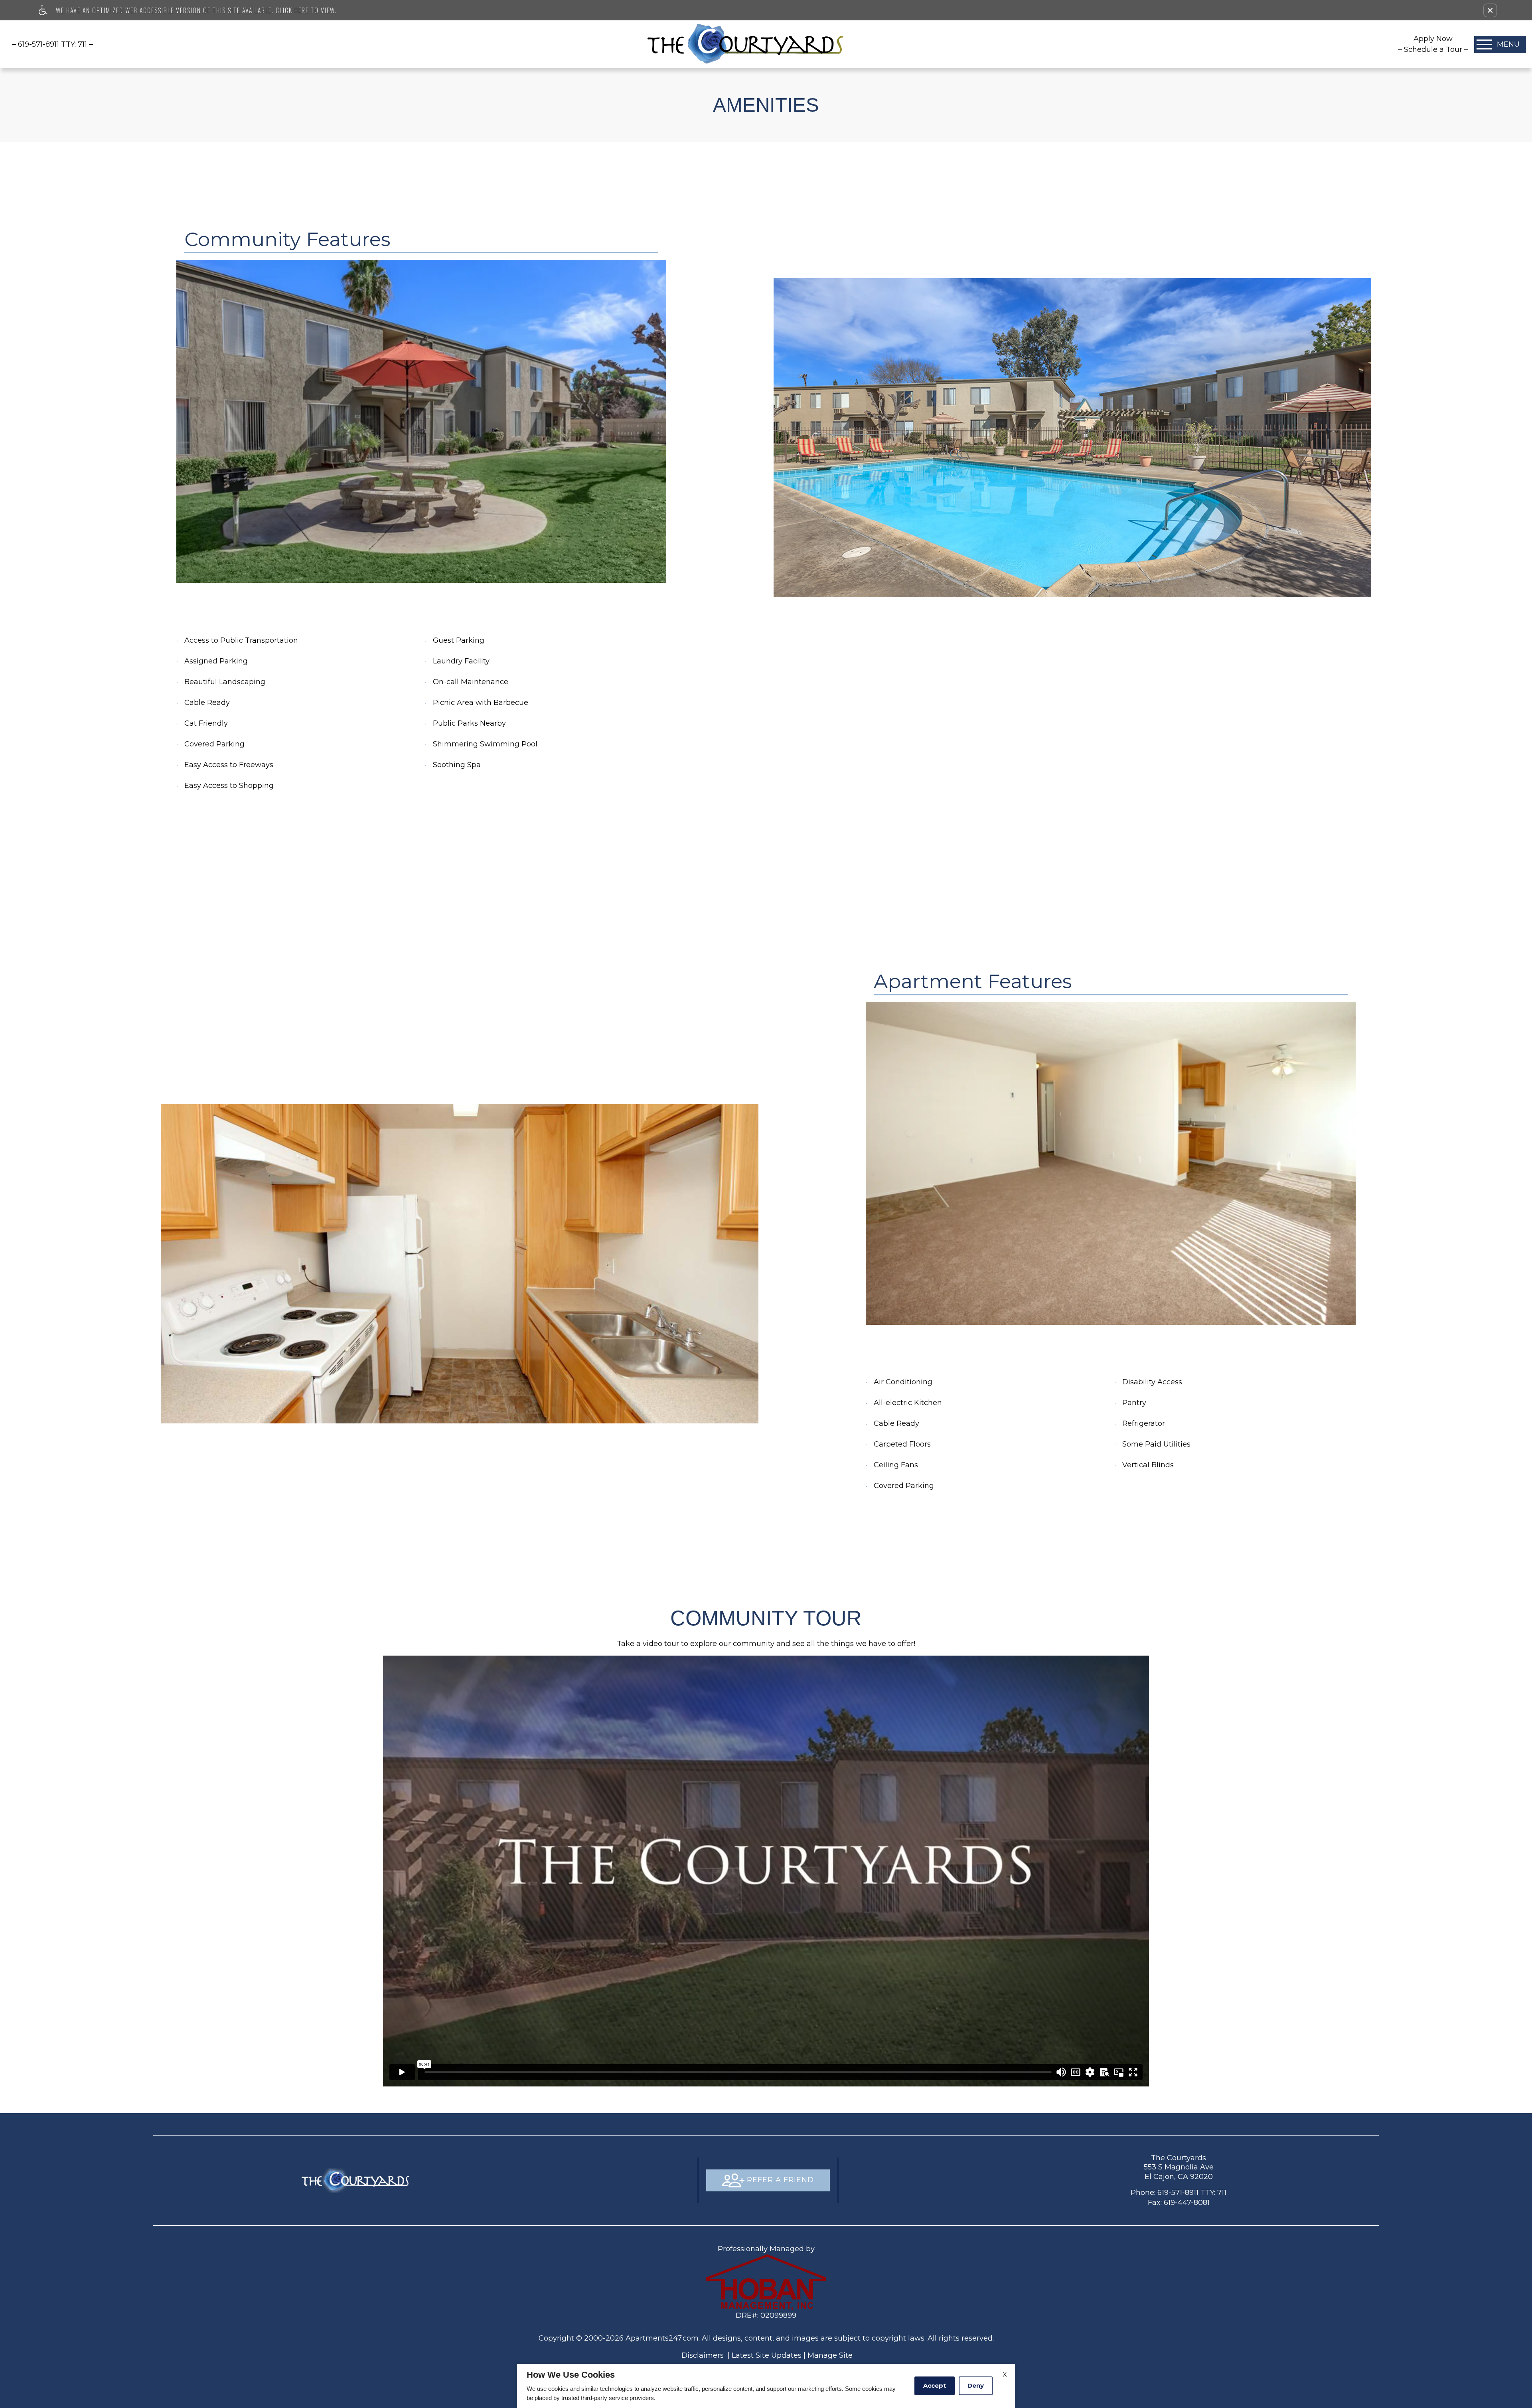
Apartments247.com (662, 2338)
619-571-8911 (52, 44)
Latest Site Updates (767, 2355)
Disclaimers (703, 2355)
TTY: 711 (1179, 2193)
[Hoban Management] (766, 2282)
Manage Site (830, 2355)
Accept (935, 2385)
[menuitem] (1433, 39)
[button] (1490, 10)
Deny (976, 2385)
